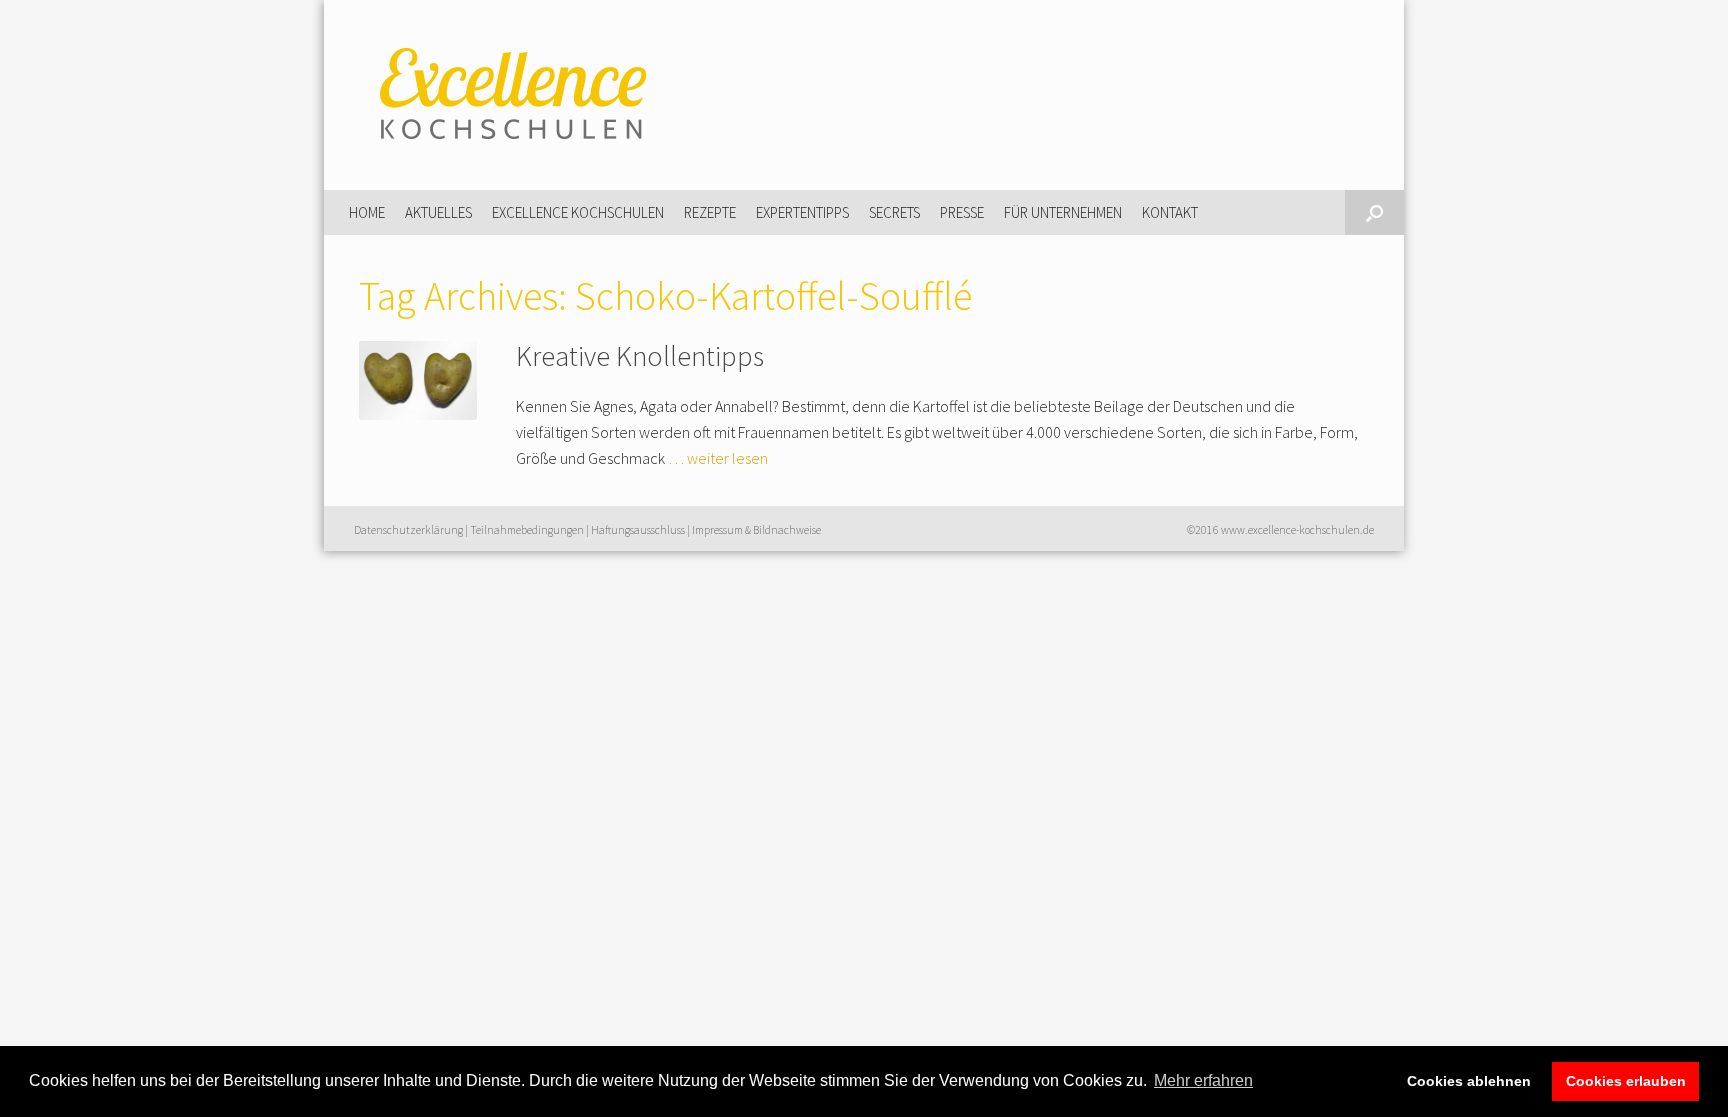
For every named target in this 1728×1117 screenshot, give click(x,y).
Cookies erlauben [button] (1626, 1081)
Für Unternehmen (1063, 212)
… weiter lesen (718, 458)
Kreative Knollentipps (640, 356)
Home (367, 212)
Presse (962, 212)
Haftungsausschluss (638, 530)
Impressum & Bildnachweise (756, 530)
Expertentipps (802, 212)
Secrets (894, 212)
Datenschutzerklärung (408, 530)
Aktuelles (438, 212)
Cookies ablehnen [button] (1469, 1081)
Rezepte (710, 212)
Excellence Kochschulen (578, 212)
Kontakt (1170, 212)
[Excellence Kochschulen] (509, 95)
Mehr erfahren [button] (1203, 1080)
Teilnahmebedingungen (527, 530)
